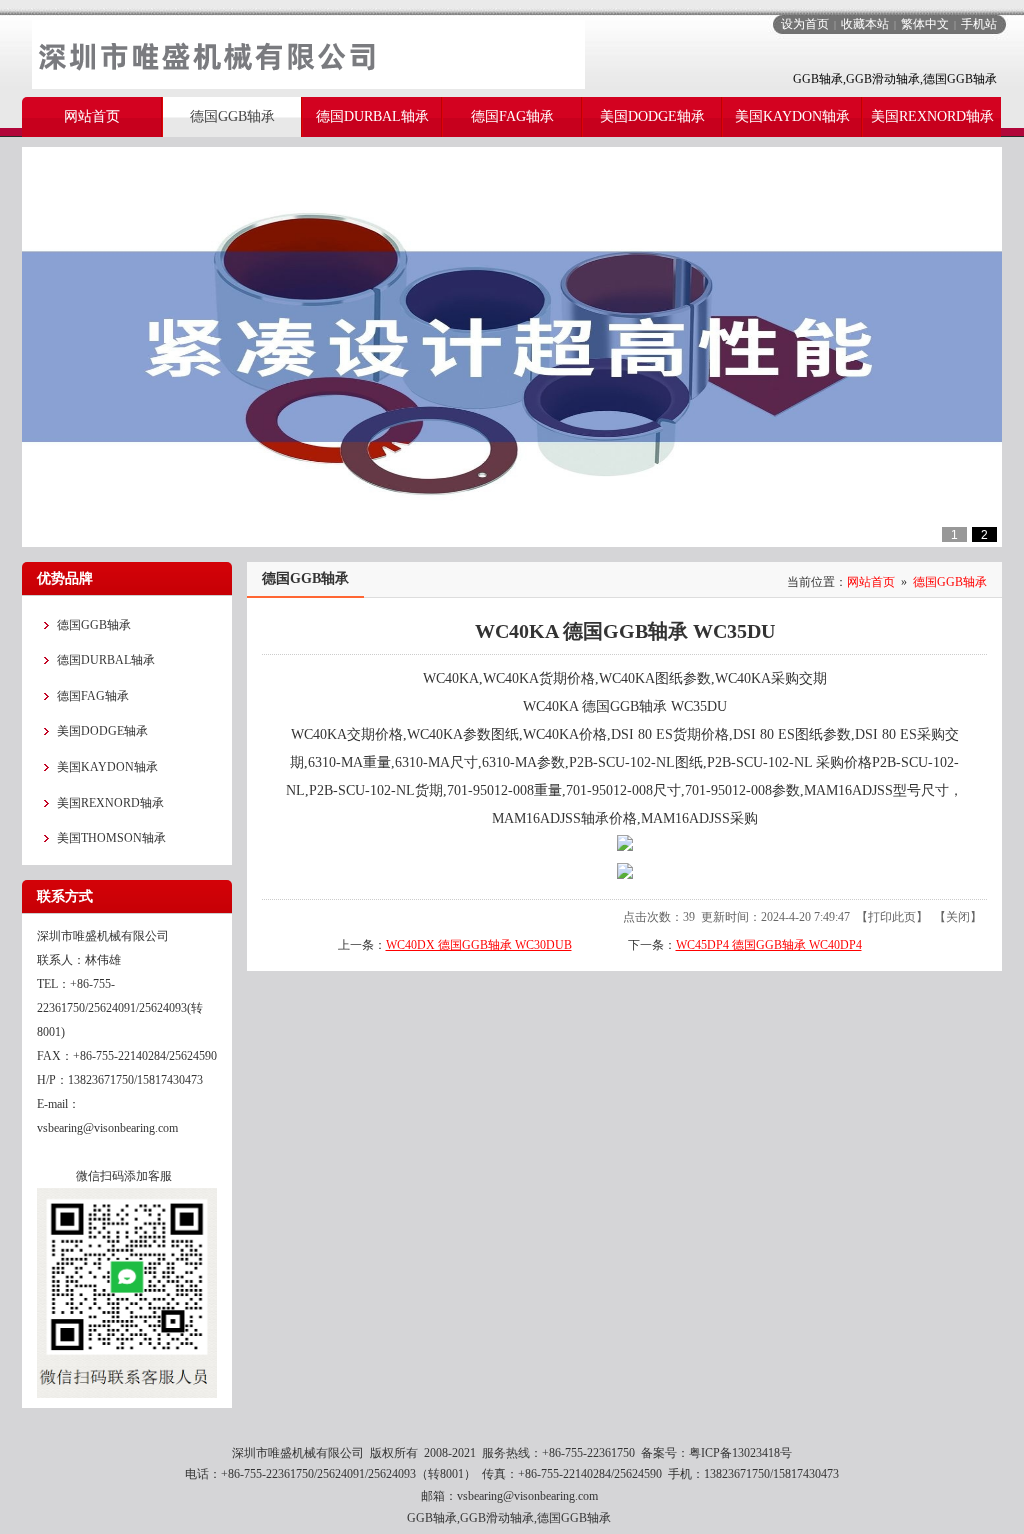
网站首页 (871, 582)
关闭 (958, 917)
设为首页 (805, 24)
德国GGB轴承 (950, 582)
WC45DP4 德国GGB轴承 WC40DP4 (769, 945)
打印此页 (892, 917)
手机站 (979, 24)
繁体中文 (925, 24)
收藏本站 (865, 24)
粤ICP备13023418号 (740, 1453)
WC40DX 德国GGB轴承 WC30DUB (479, 945)
